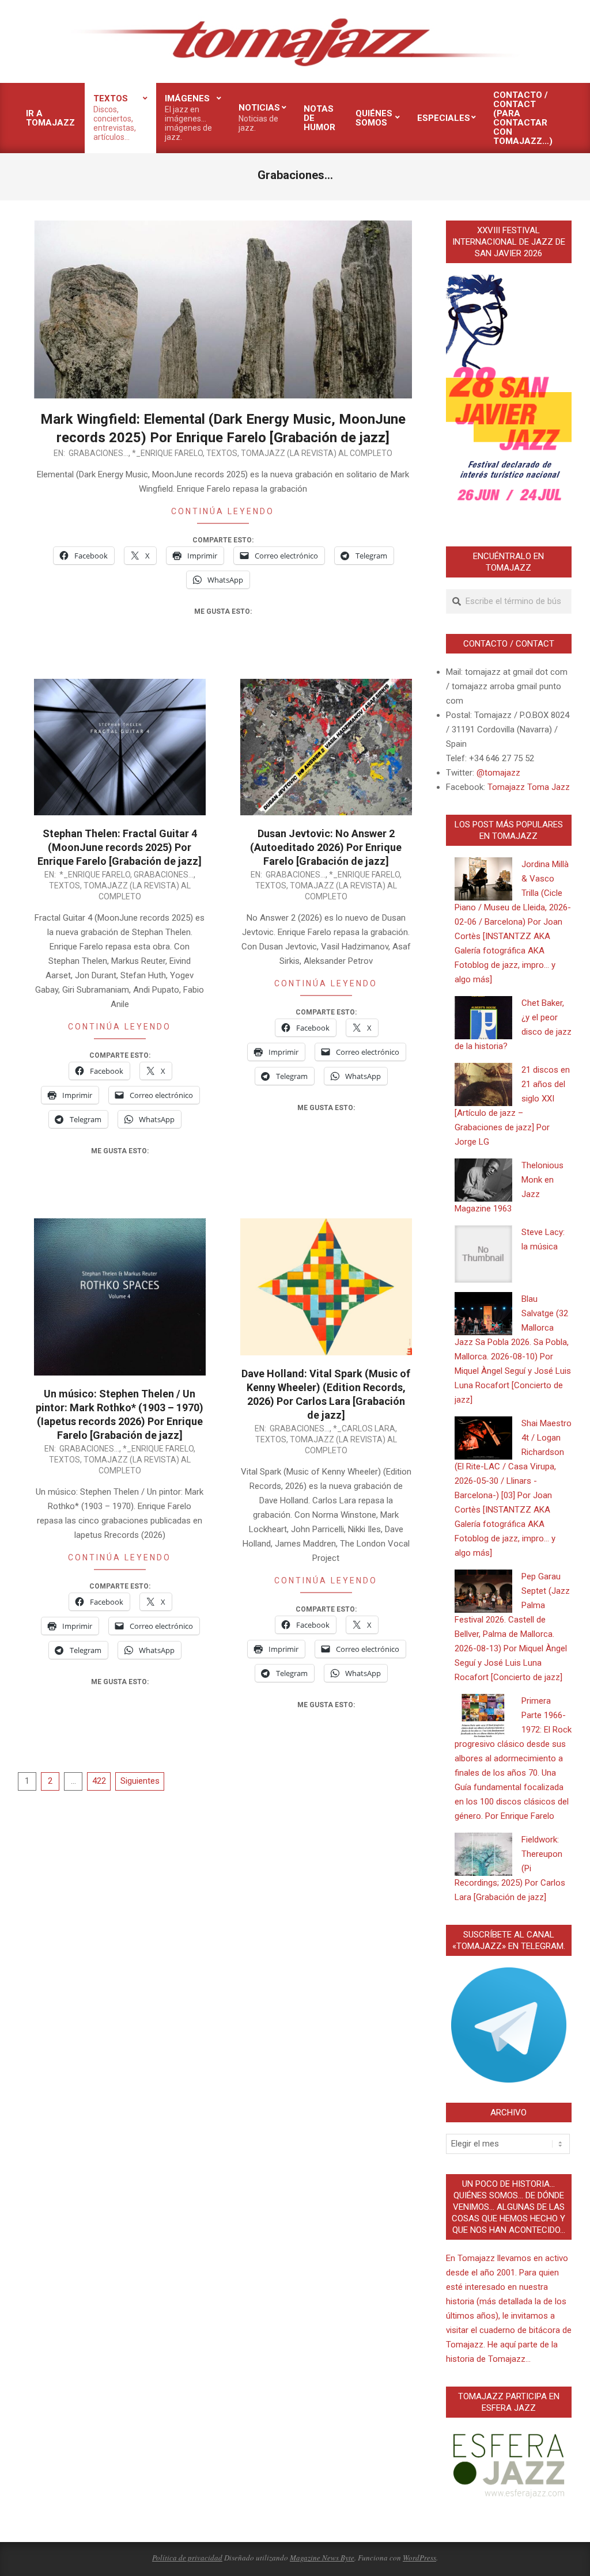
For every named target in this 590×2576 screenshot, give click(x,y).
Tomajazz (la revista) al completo (317, 453)
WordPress (419, 2558)
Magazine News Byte (322, 2558)
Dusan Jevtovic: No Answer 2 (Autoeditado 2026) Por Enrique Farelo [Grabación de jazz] (326, 847)
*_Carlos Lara (364, 1428)
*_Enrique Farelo (167, 453)
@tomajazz (498, 773)
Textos (222, 453)
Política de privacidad (187, 2558)
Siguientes (140, 1781)
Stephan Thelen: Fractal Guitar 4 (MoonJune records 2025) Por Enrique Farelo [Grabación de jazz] (120, 847)
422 (99, 1781)
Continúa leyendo (223, 511)
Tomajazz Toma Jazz (529, 787)
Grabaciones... (99, 453)
